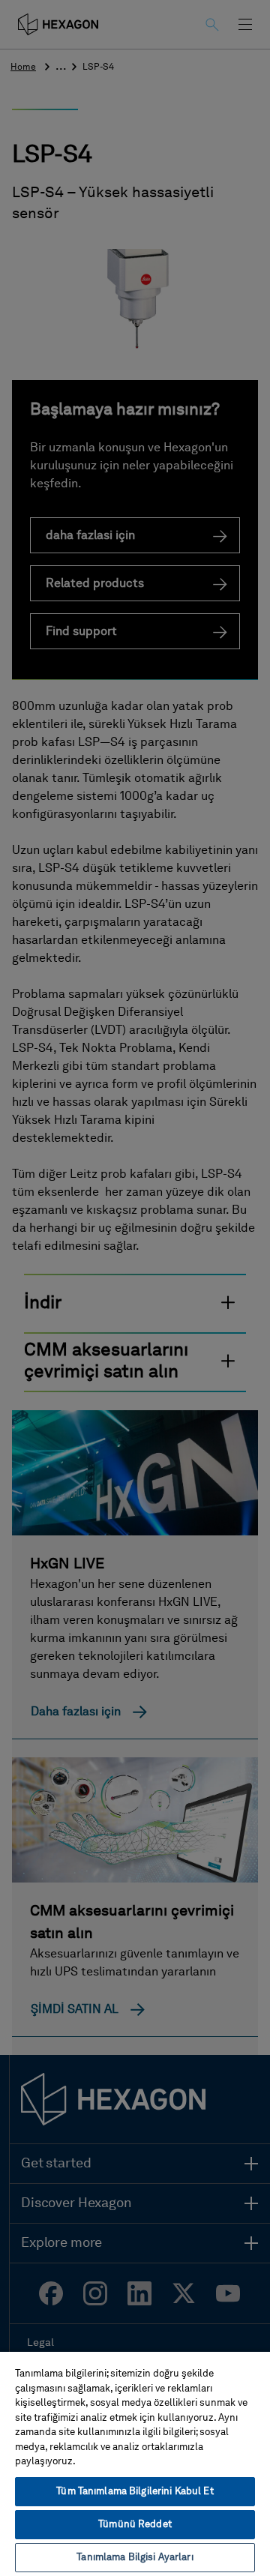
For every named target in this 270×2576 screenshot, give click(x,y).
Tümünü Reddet (135, 2525)
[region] (135, 2463)
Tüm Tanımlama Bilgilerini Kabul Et (135, 2492)
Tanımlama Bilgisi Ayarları (135, 2558)
